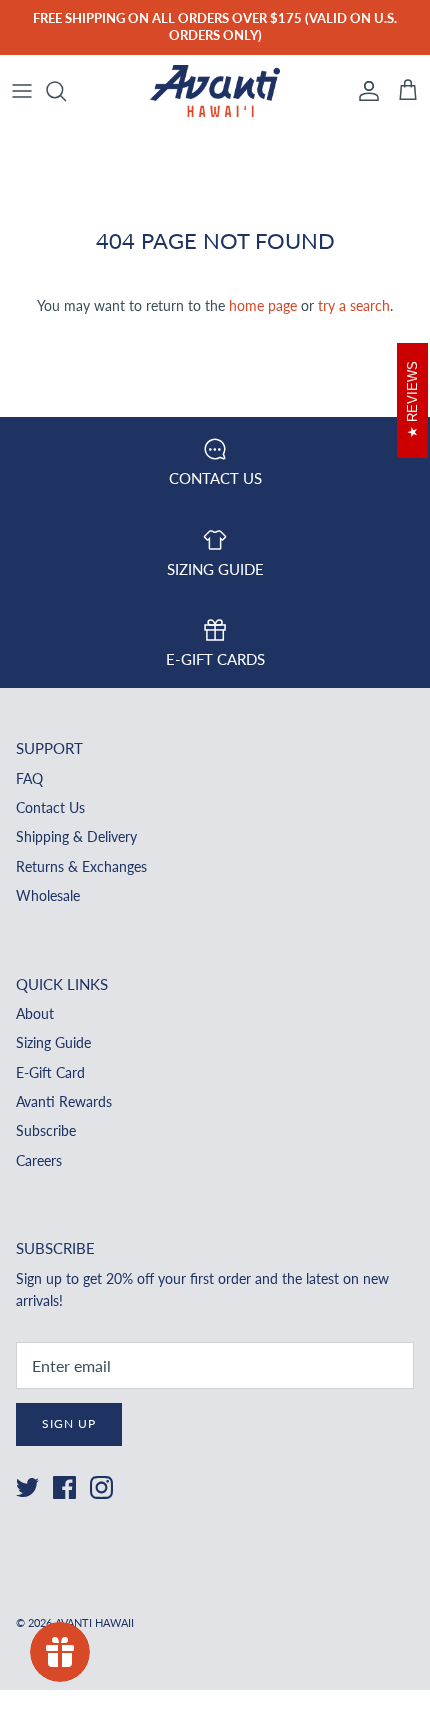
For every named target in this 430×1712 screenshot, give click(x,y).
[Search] (66, 91)
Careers (39, 1160)
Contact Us (50, 807)
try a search (354, 305)
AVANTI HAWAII (94, 1622)
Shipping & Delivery (76, 836)
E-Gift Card (50, 1072)
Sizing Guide (53, 1042)
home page (263, 305)
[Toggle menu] (22, 91)
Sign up (69, 1423)
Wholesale (48, 895)
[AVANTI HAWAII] (215, 91)
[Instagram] (101, 1487)
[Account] (364, 91)
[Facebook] (64, 1487)
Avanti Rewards (64, 1101)
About (35, 1013)
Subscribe (46, 1130)
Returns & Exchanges (81, 866)
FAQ (29, 778)
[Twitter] (27, 1487)
